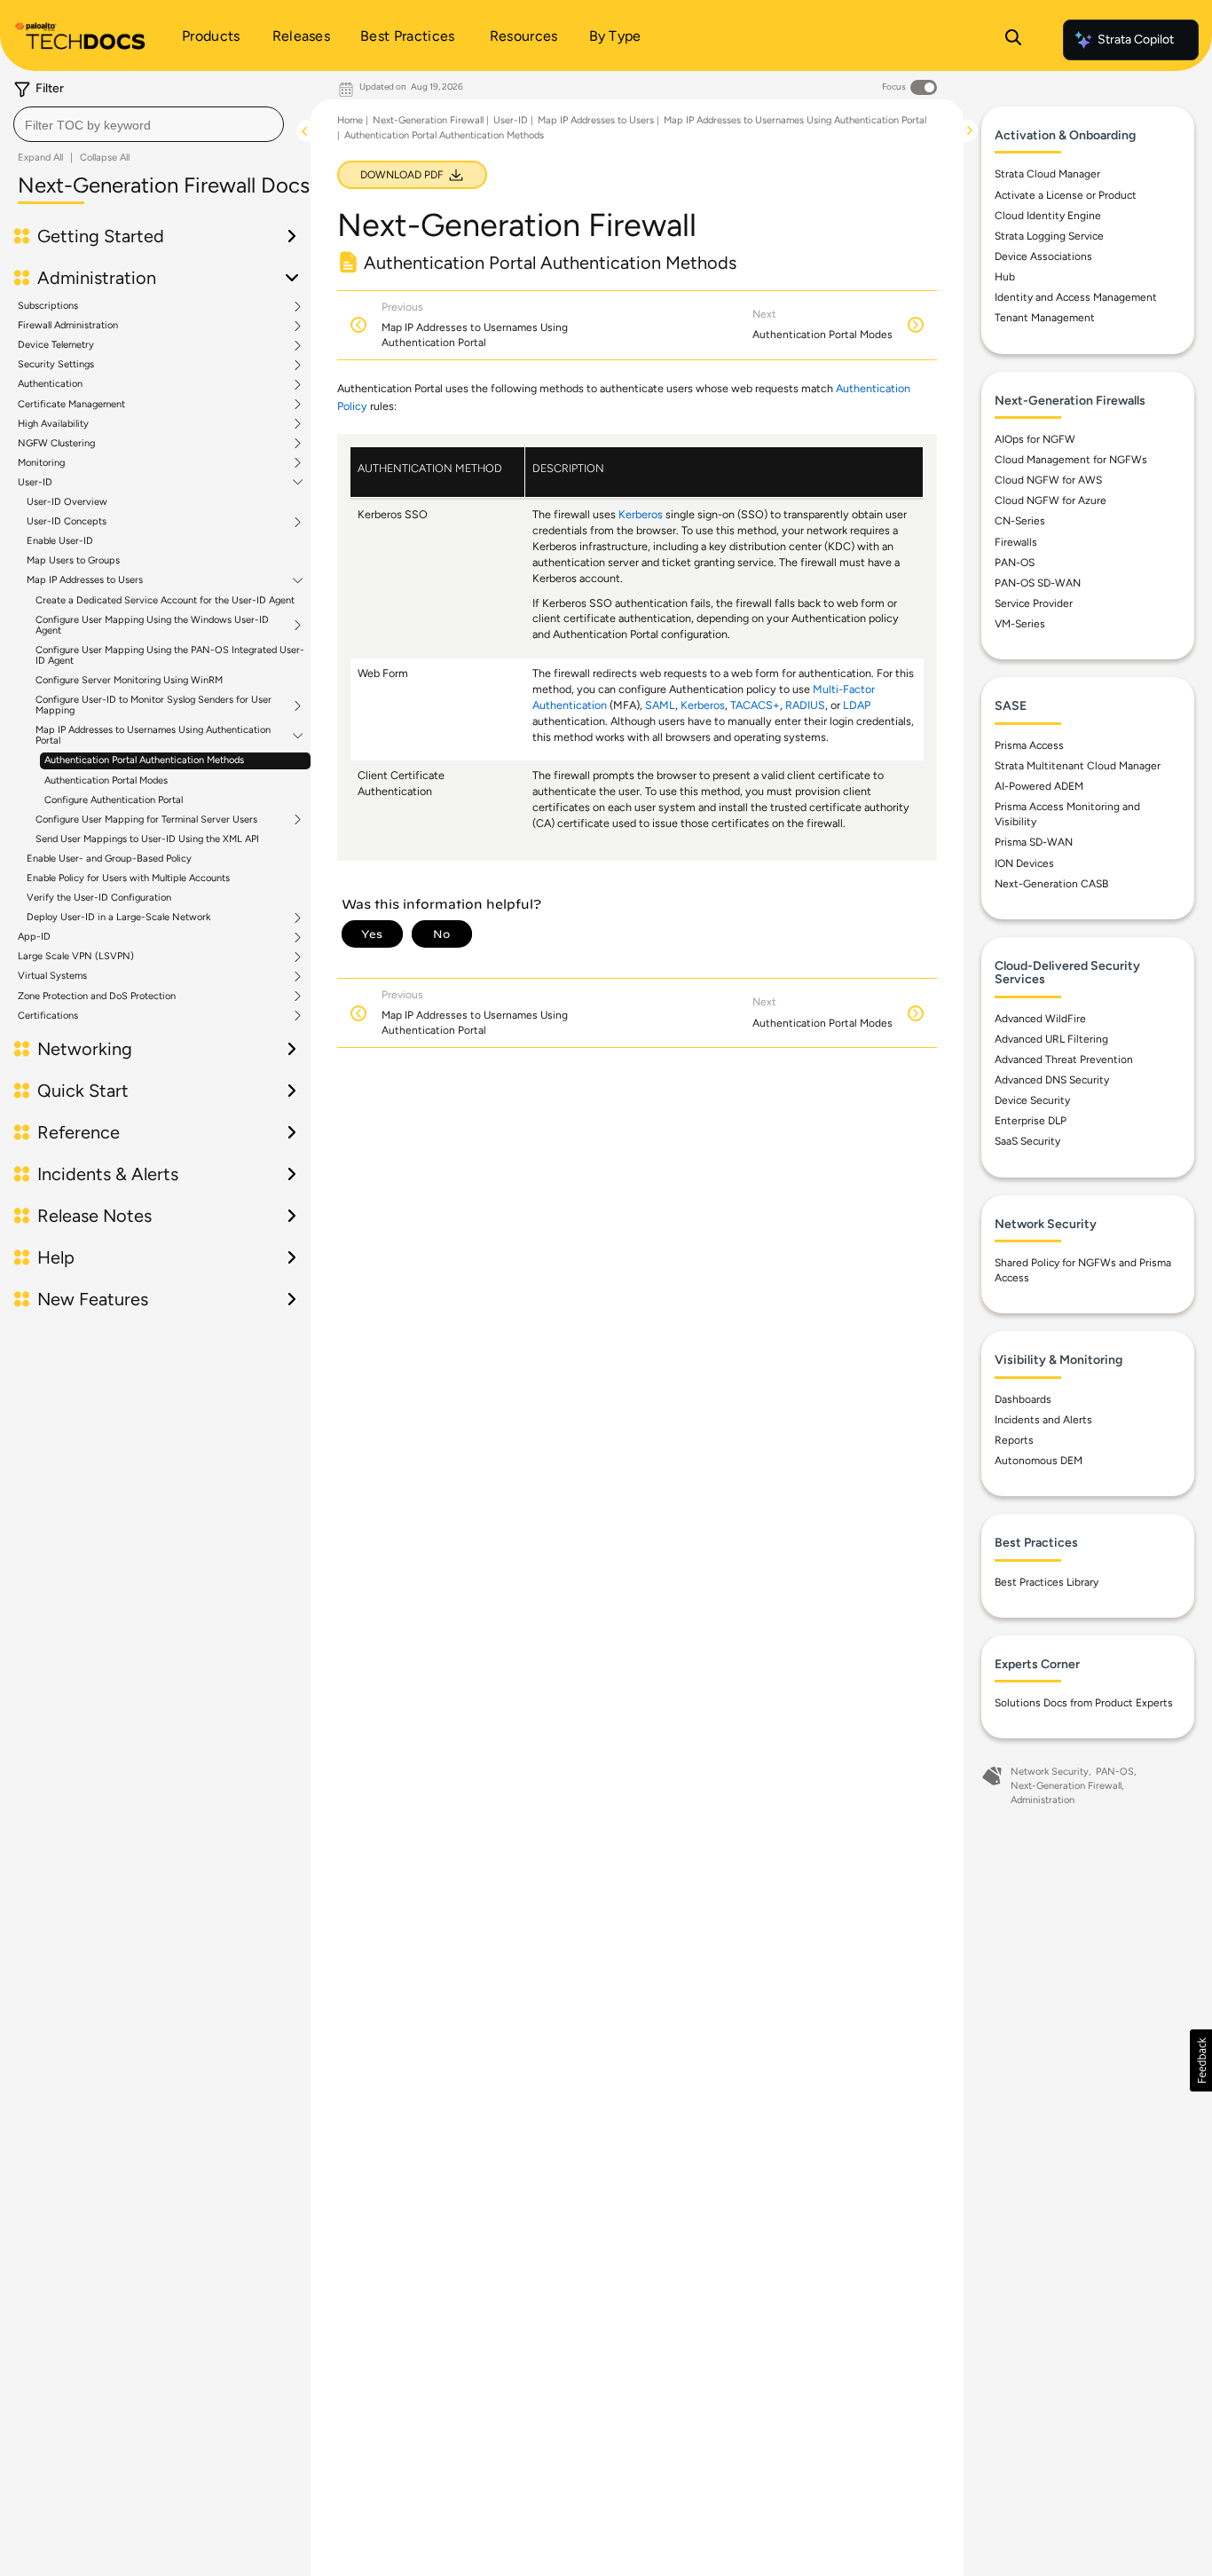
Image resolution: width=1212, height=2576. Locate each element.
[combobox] (149, 124)
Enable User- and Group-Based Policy (109, 859)
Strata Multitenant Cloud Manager (1078, 766)
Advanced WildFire (1040, 1019)
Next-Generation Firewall (428, 120)
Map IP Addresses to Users (85, 580)
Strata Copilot (1136, 39)
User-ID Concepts (67, 522)
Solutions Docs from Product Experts (1084, 1703)
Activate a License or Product (1066, 195)
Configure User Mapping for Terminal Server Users (146, 820)
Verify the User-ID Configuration (99, 898)
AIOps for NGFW (1035, 439)
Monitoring (41, 463)
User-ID (35, 483)
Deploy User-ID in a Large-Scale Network (118, 918)
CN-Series (1020, 521)
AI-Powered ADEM (1039, 786)
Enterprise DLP (1031, 1121)
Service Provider (1034, 603)
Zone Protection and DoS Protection (97, 997)
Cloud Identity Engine (1048, 216)
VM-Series (1020, 624)
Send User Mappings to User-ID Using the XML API (147, 839)
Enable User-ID (60, 541)
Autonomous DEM (1039, 1461)
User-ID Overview (67, 502)
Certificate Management (71, 405)
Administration (1043, 1800)
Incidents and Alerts (1043, 1420)
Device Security (1032, 1100)
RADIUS (805, 705)
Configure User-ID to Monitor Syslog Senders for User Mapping (153, 705)
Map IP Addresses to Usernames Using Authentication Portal (153, 736)
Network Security (1050, 1772)
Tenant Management (1045, 318)
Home (350, 120)
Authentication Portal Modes (106, 780)
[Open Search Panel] (1013, 40)
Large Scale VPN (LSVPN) (76, 957)
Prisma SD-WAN (1034, 842)
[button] (1201, 2060)
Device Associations (1043, 256)
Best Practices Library (1047, 1582)
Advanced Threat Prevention (1064, 1060)
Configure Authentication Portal (114, 800)
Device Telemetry (56, 345)
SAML (660, 705)
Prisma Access (1029, 745)
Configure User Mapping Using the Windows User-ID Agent (152, 626)
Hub (1005, 277)
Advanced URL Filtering (1051, 1039)
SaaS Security (1027, 1141)
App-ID (34, 937)
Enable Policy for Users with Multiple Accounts (128, 878)
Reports (1014, 1440)
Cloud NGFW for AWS (1048, 480)
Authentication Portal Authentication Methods (144, 760)
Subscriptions (48, 306)
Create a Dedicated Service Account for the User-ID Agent (165, 600)
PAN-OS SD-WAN (1038, 583)
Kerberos (641, 514)
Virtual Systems (52, 976)
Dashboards (1023, 1399)
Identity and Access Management (1076, 297)
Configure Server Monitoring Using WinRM (129, 680)
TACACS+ (755, 705)
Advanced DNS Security (1052, 1080)
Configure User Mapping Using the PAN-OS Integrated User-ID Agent (170, 655)
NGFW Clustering (56, 444)
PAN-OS (1015, 563)
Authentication (50, 384)
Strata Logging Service (1049, 236)
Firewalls (1016, 542)
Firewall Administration (68, 326)
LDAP (857, 705)
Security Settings (56, 365)
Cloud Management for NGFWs (1071, 460)
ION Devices (1024, 863)
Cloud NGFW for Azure (1051, 500)
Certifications (48, 1016)
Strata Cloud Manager (1047, 174)
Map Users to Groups (73, 560)
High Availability (53, 424)
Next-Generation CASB (1051, 884)
